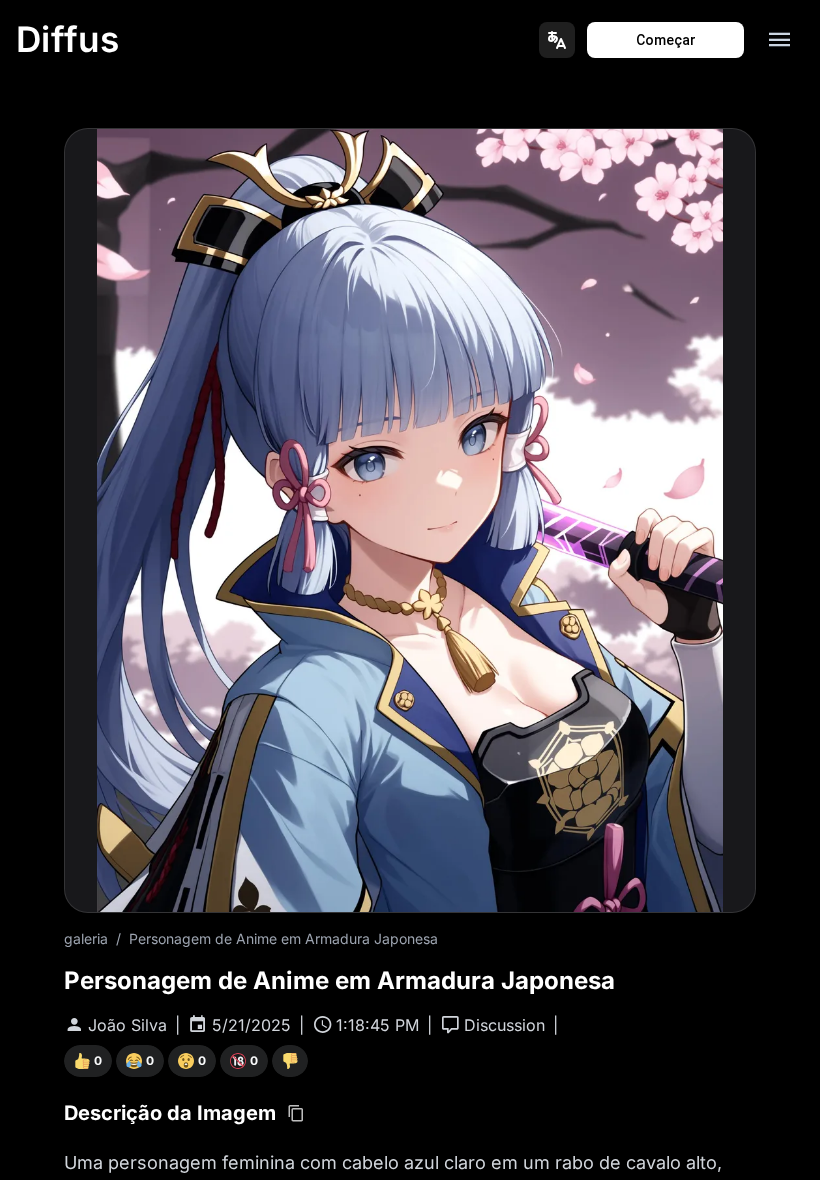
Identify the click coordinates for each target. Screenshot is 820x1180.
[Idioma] (557, 40)
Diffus (68, 39)
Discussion (504, 1025)
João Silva (127, 1025)
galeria (86, 938)
